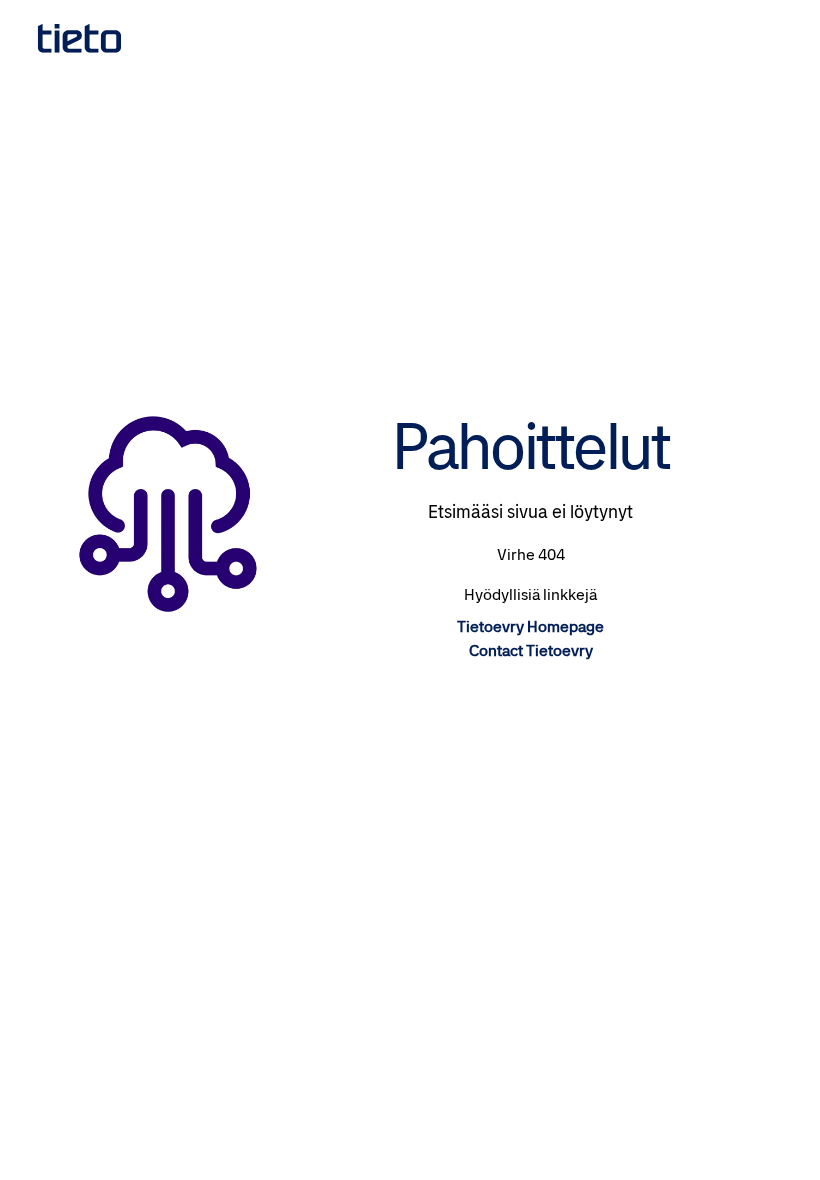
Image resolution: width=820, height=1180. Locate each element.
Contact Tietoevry (531, 650)
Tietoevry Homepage (530, 626)
